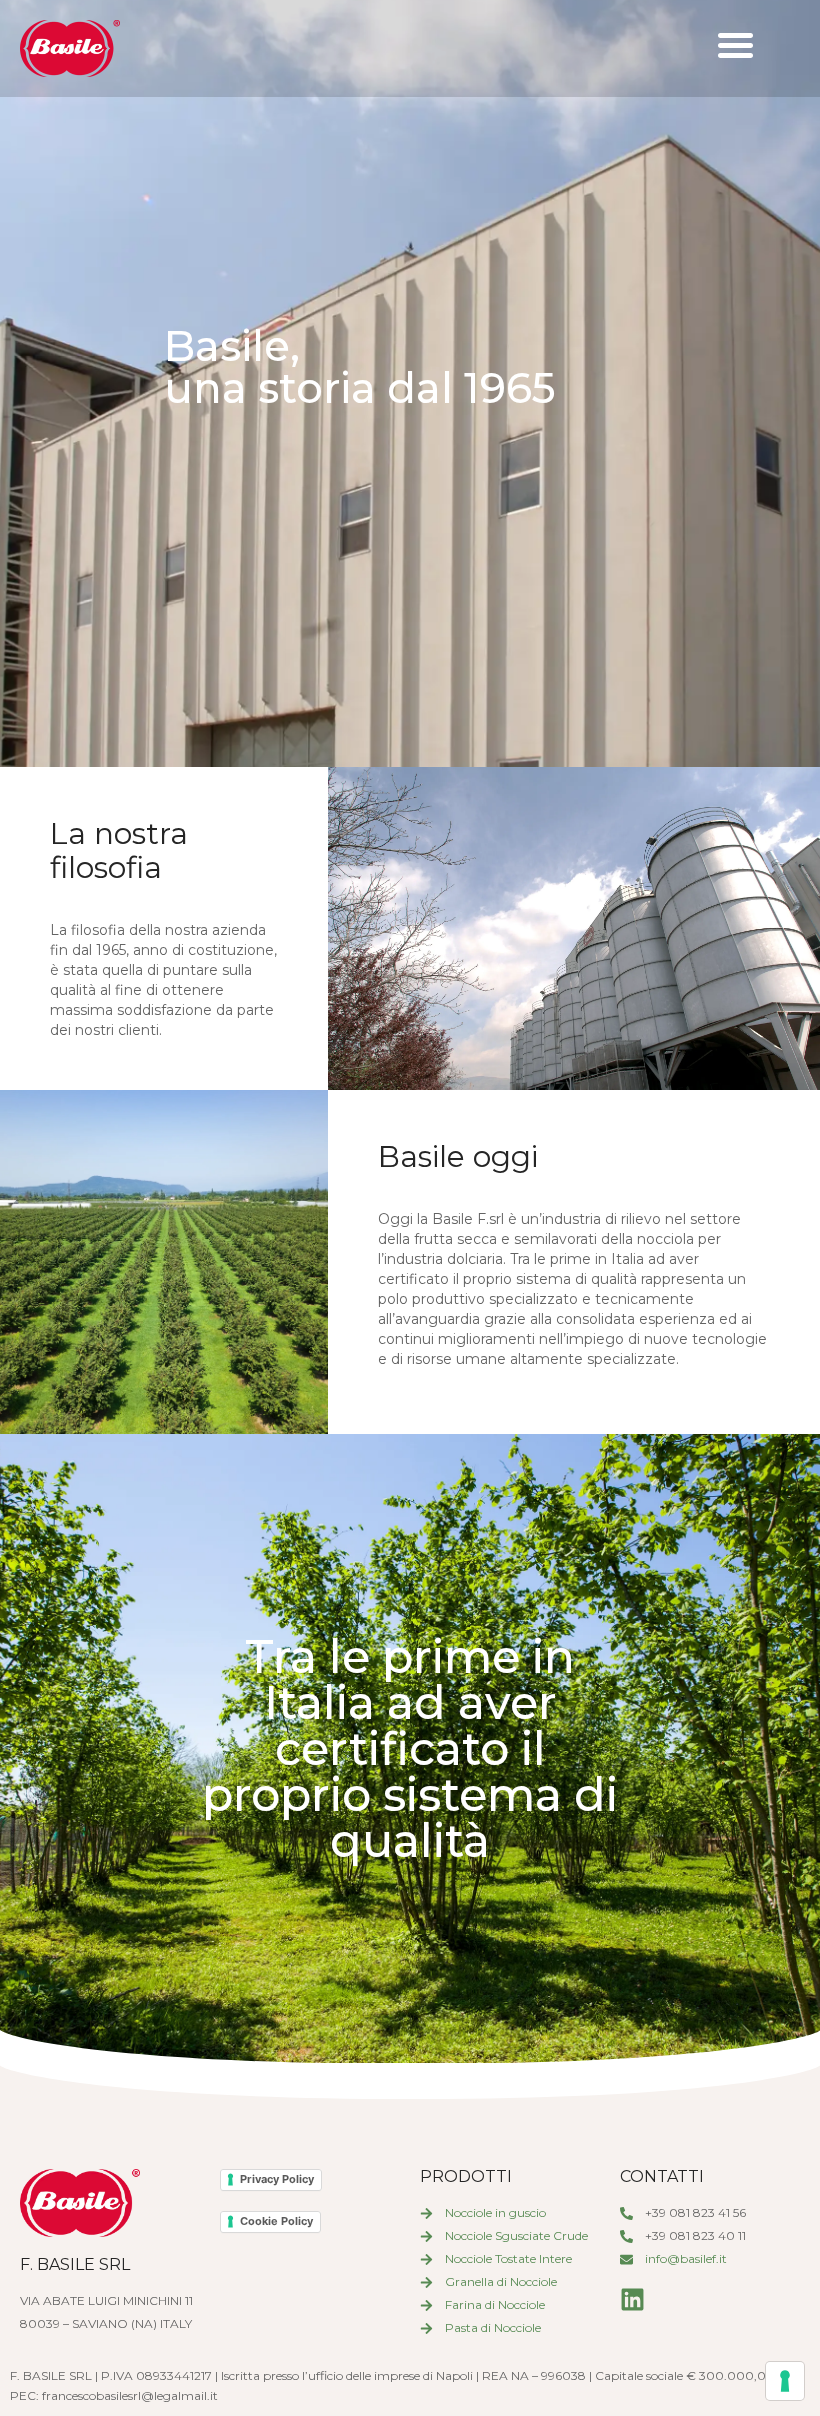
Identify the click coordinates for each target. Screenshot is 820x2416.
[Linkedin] (632, 2299)
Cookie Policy (276, 2221)
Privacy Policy (277, 2179)
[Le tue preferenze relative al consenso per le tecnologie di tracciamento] (785, 2381)
